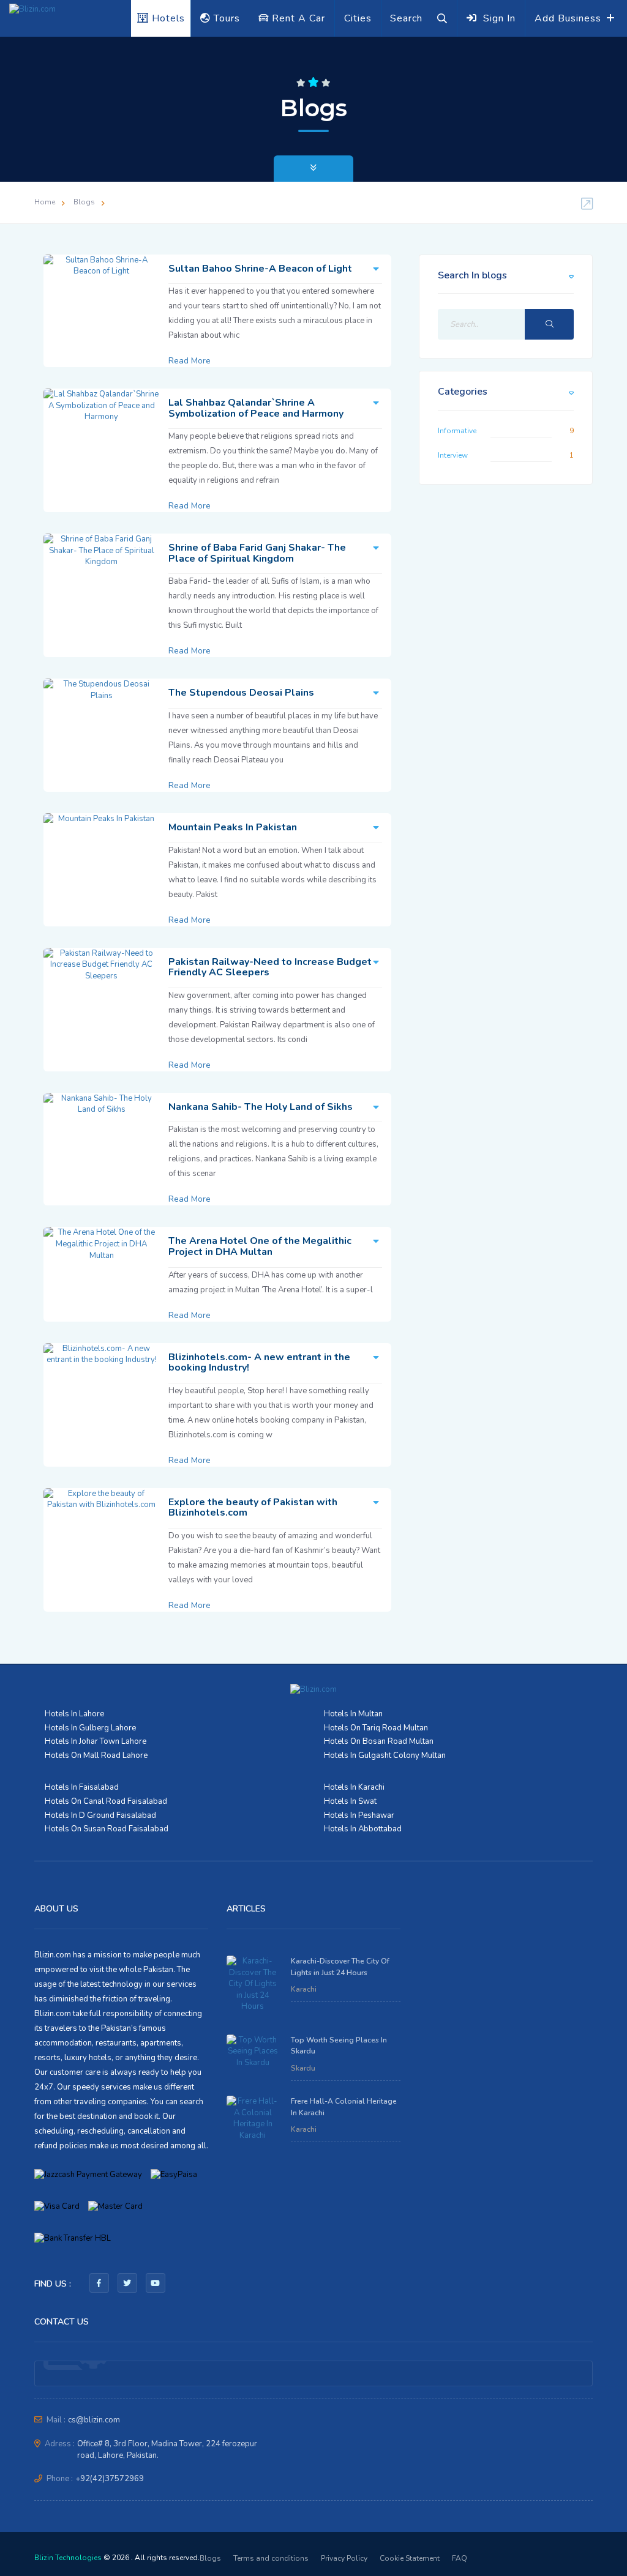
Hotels (167, 18)
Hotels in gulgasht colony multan (385, 1755)
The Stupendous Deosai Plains (241, 693)
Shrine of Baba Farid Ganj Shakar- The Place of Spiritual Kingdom (257, 553)
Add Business (569, 18)
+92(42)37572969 (110, 2479)
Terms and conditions (271, 2558)
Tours (225, 18)
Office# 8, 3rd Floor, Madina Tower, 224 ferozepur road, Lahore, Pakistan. (167, 2450)
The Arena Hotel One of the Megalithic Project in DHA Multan (260, 1246)
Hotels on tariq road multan (376, 1728)
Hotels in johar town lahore (96, 1741)
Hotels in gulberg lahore (90, 1728)
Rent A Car (297, 18)
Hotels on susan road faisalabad (107, 1829)
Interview (453, 455)
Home (45, 202)
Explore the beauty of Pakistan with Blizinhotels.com (253, 1508)
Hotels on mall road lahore (96, 1755)
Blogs (84, 202)
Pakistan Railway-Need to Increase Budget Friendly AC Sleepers (270, 967)
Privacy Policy (344, 2558)
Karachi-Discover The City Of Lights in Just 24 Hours (340, 1967)
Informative (457, 431)
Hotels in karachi (354, 1787)
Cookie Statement (410, 2558)
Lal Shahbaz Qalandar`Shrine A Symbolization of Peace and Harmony (256, 408)
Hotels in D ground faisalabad (100, 1815)
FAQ (460, 2558)
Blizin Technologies (68, 2558)
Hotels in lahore (74, 1714)
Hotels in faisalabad (82, 1787)
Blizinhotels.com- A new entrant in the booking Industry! (259, 1363)
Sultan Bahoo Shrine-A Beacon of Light (260, 269)
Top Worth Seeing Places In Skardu (339, 2046)
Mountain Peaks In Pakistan (233, 827)
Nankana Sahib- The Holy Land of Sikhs (261, 1107)
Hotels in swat (350, 1801)
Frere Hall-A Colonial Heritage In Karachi (344, 2107)
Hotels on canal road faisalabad (106, 1801)
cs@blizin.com (94, 2420)
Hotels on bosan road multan (379, 1741)
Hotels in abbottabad (363, 1829)
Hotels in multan (353, 1714)
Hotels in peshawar (359, 1815)
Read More (190, 361)
